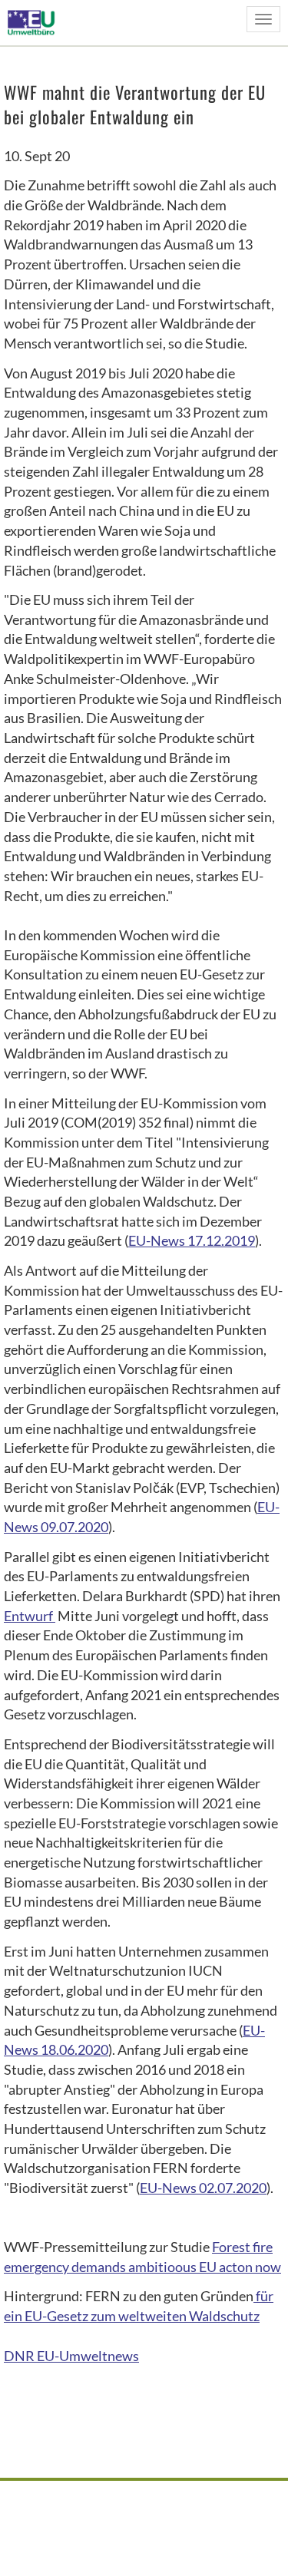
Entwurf (30, 1616)
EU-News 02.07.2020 (203, 2188)
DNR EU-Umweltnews (71, 2356)
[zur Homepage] (36, 22)
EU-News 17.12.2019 (192, 1240)
